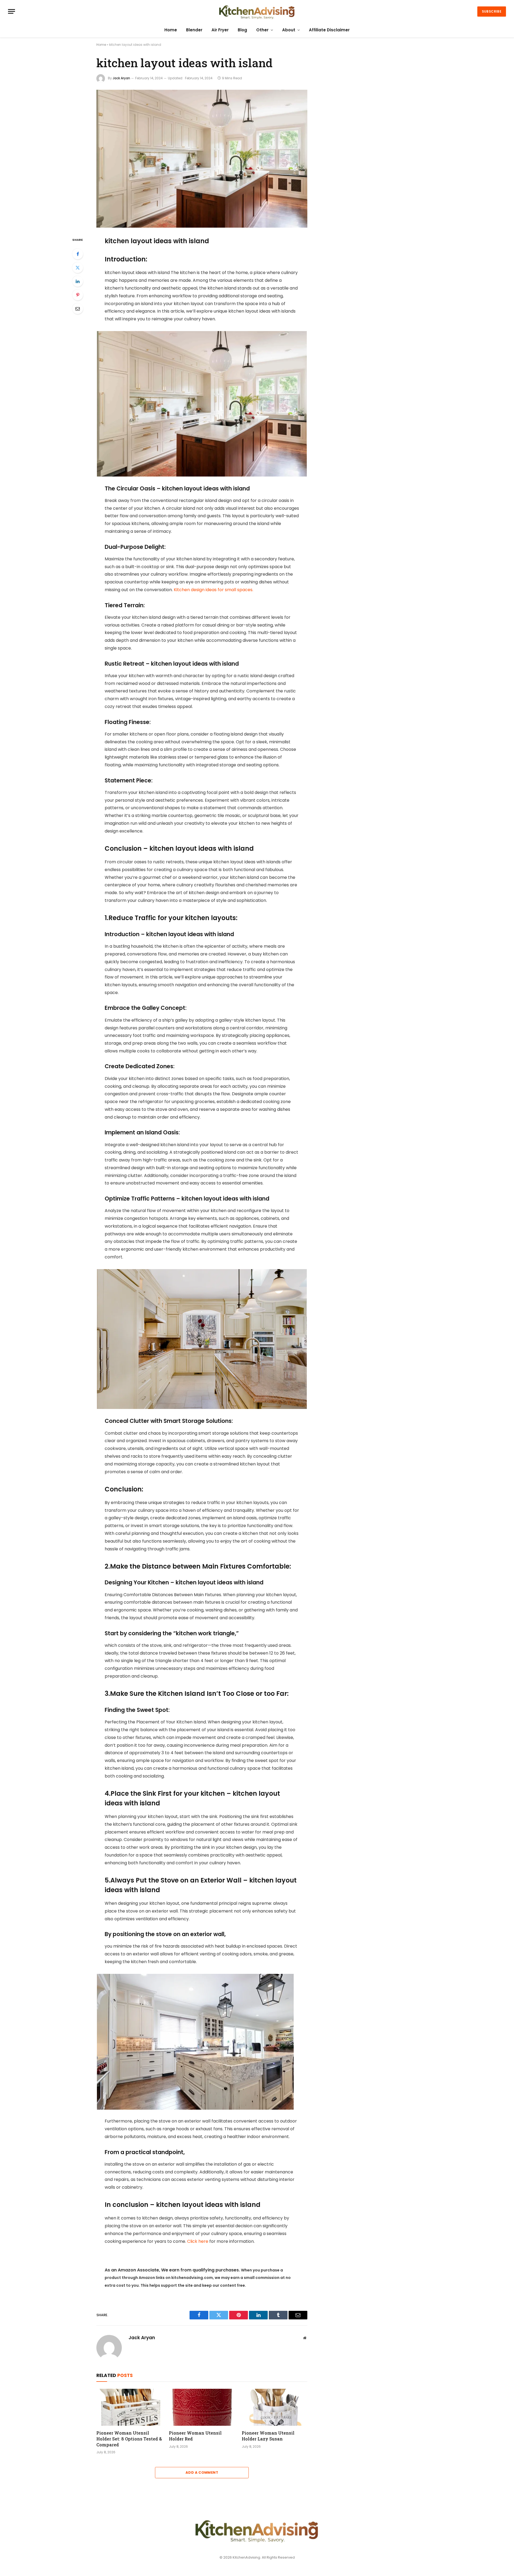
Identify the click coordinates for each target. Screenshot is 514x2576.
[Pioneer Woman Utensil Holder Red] (202, 2407)
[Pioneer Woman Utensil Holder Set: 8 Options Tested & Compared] (129, 2407)
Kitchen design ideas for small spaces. (213, 590)
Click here (198, 2241)
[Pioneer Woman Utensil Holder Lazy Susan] (275, 2407)
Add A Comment (202, 2472)
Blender (194, 30)
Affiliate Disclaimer (329, 30)
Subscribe (492, 11)
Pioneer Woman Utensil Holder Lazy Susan (268, 2436)
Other (262, 30)
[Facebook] (78, 254)
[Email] (78, 309)
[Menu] (12, 11)
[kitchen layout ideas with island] (202, 159)
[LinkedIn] (78, 281)
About (289, 30)
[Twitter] (78, 268)
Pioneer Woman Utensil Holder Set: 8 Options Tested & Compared (129, 2439)
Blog (242, 30)
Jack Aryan (121, 78)
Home (171, 30)
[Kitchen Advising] (257, 11)
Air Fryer (220, 30)
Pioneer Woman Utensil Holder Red (195, 2436)
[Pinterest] (78, 295)
